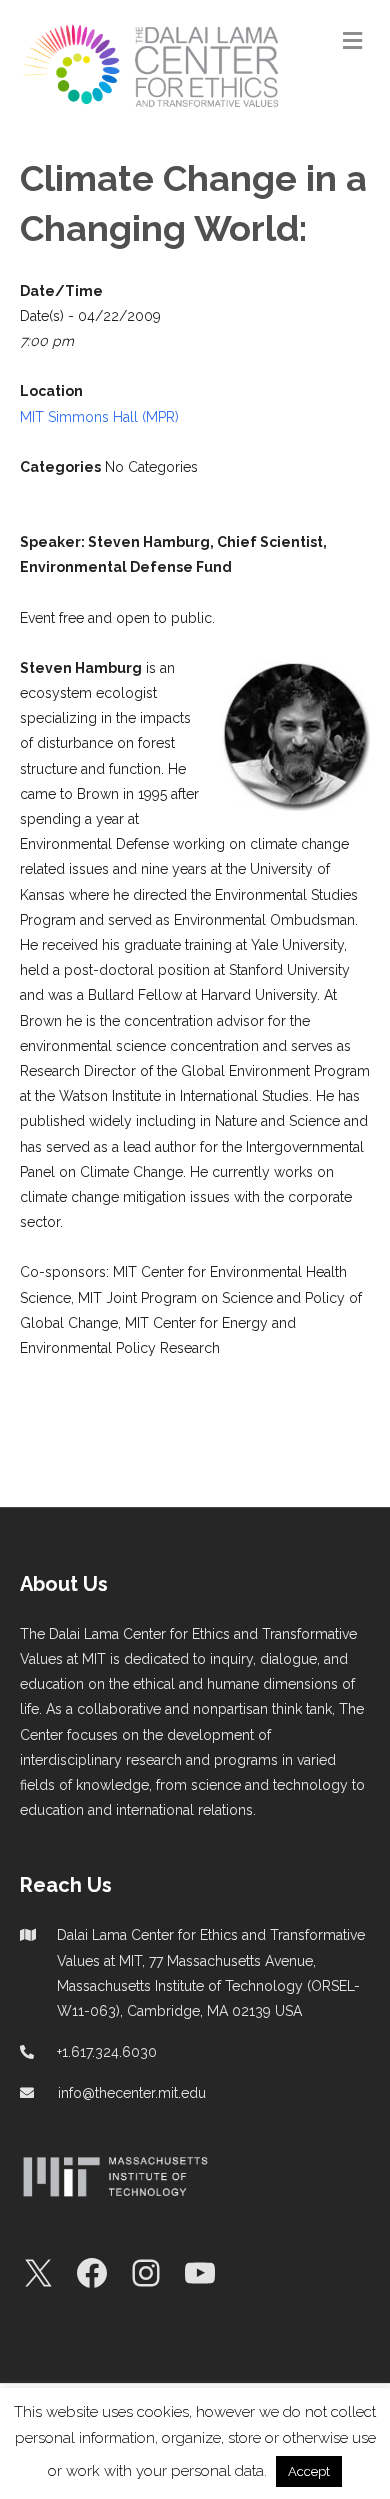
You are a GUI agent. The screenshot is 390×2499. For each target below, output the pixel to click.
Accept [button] (309, 2471)
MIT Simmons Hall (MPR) (99, 417)
